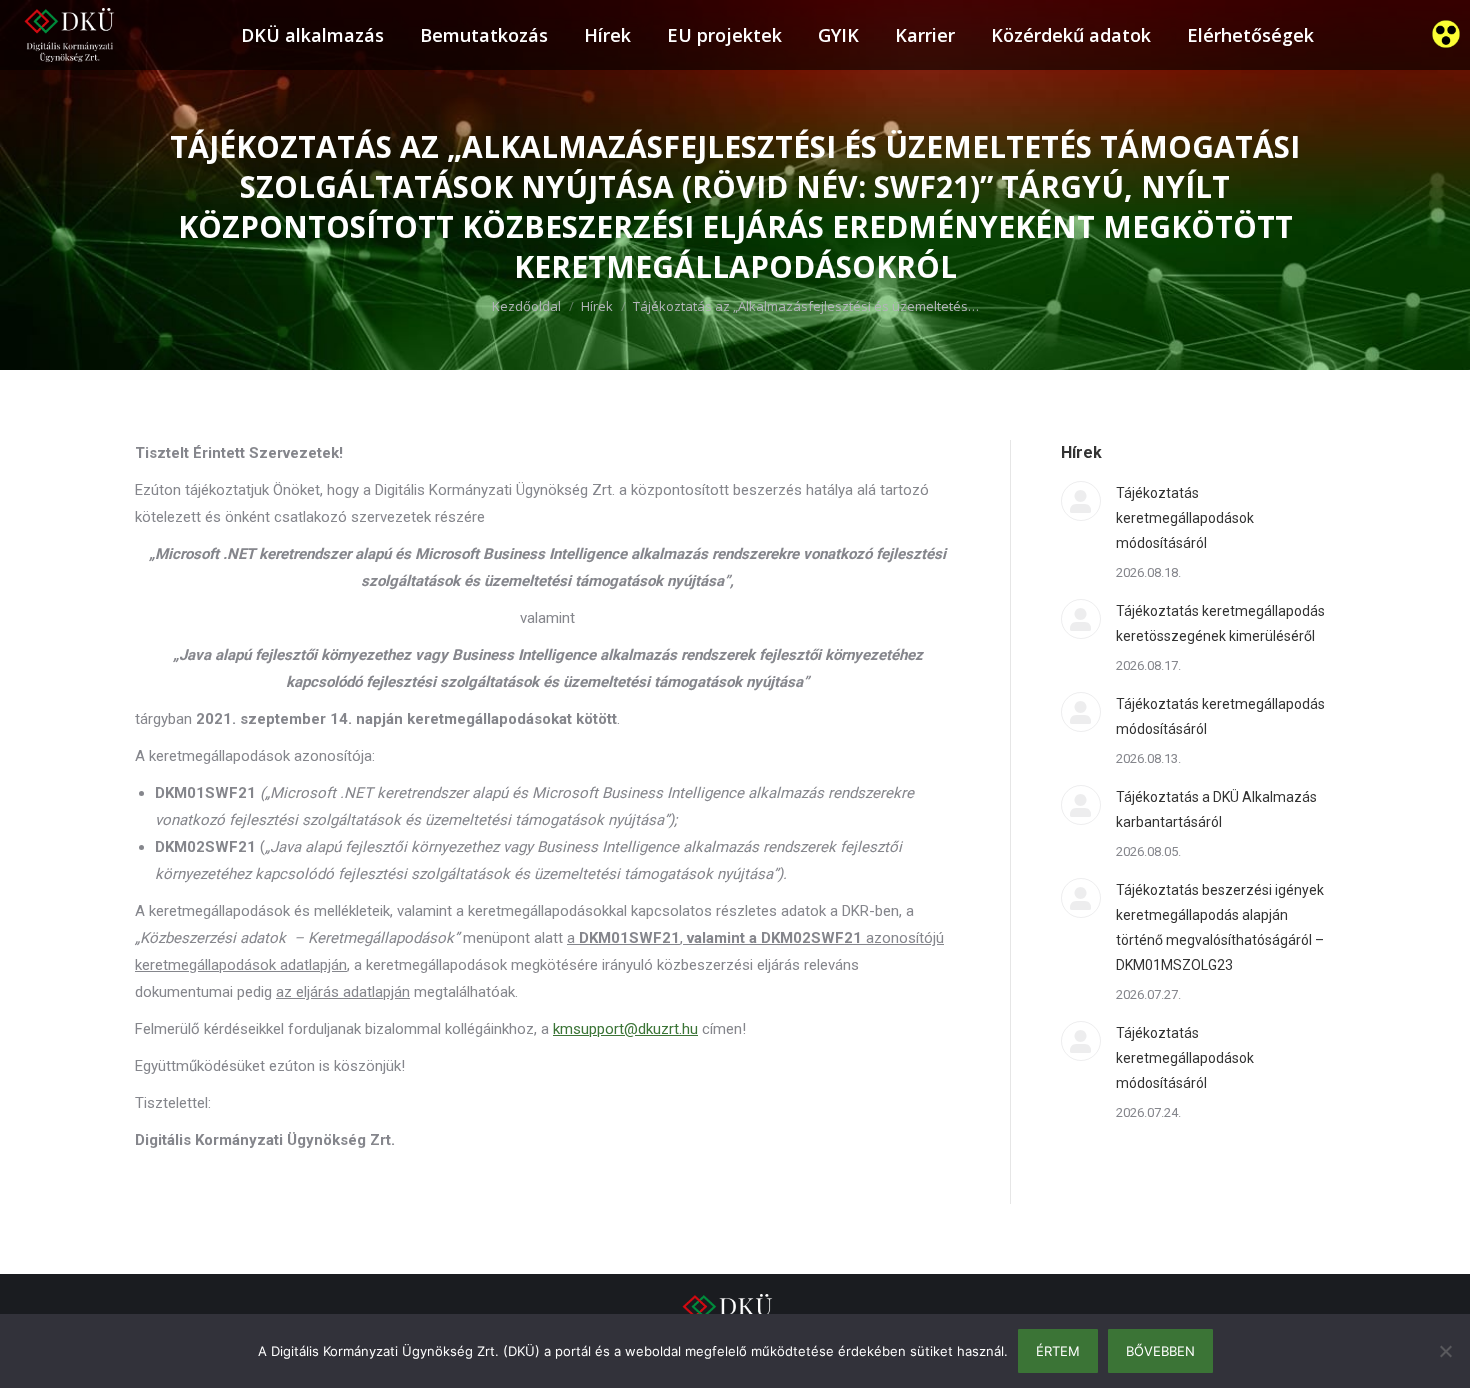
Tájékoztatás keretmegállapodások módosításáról (1185, 518)
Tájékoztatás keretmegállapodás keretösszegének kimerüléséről (1220, 623)
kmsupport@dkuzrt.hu (625, 1029)
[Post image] (1081, 501)
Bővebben (1160, 1351)
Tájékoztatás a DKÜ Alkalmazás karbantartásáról (1216, 809)
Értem (1058, 1351)
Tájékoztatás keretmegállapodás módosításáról (1220, 716)
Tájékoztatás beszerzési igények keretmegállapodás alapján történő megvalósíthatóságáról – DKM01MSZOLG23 (1220, 927)
